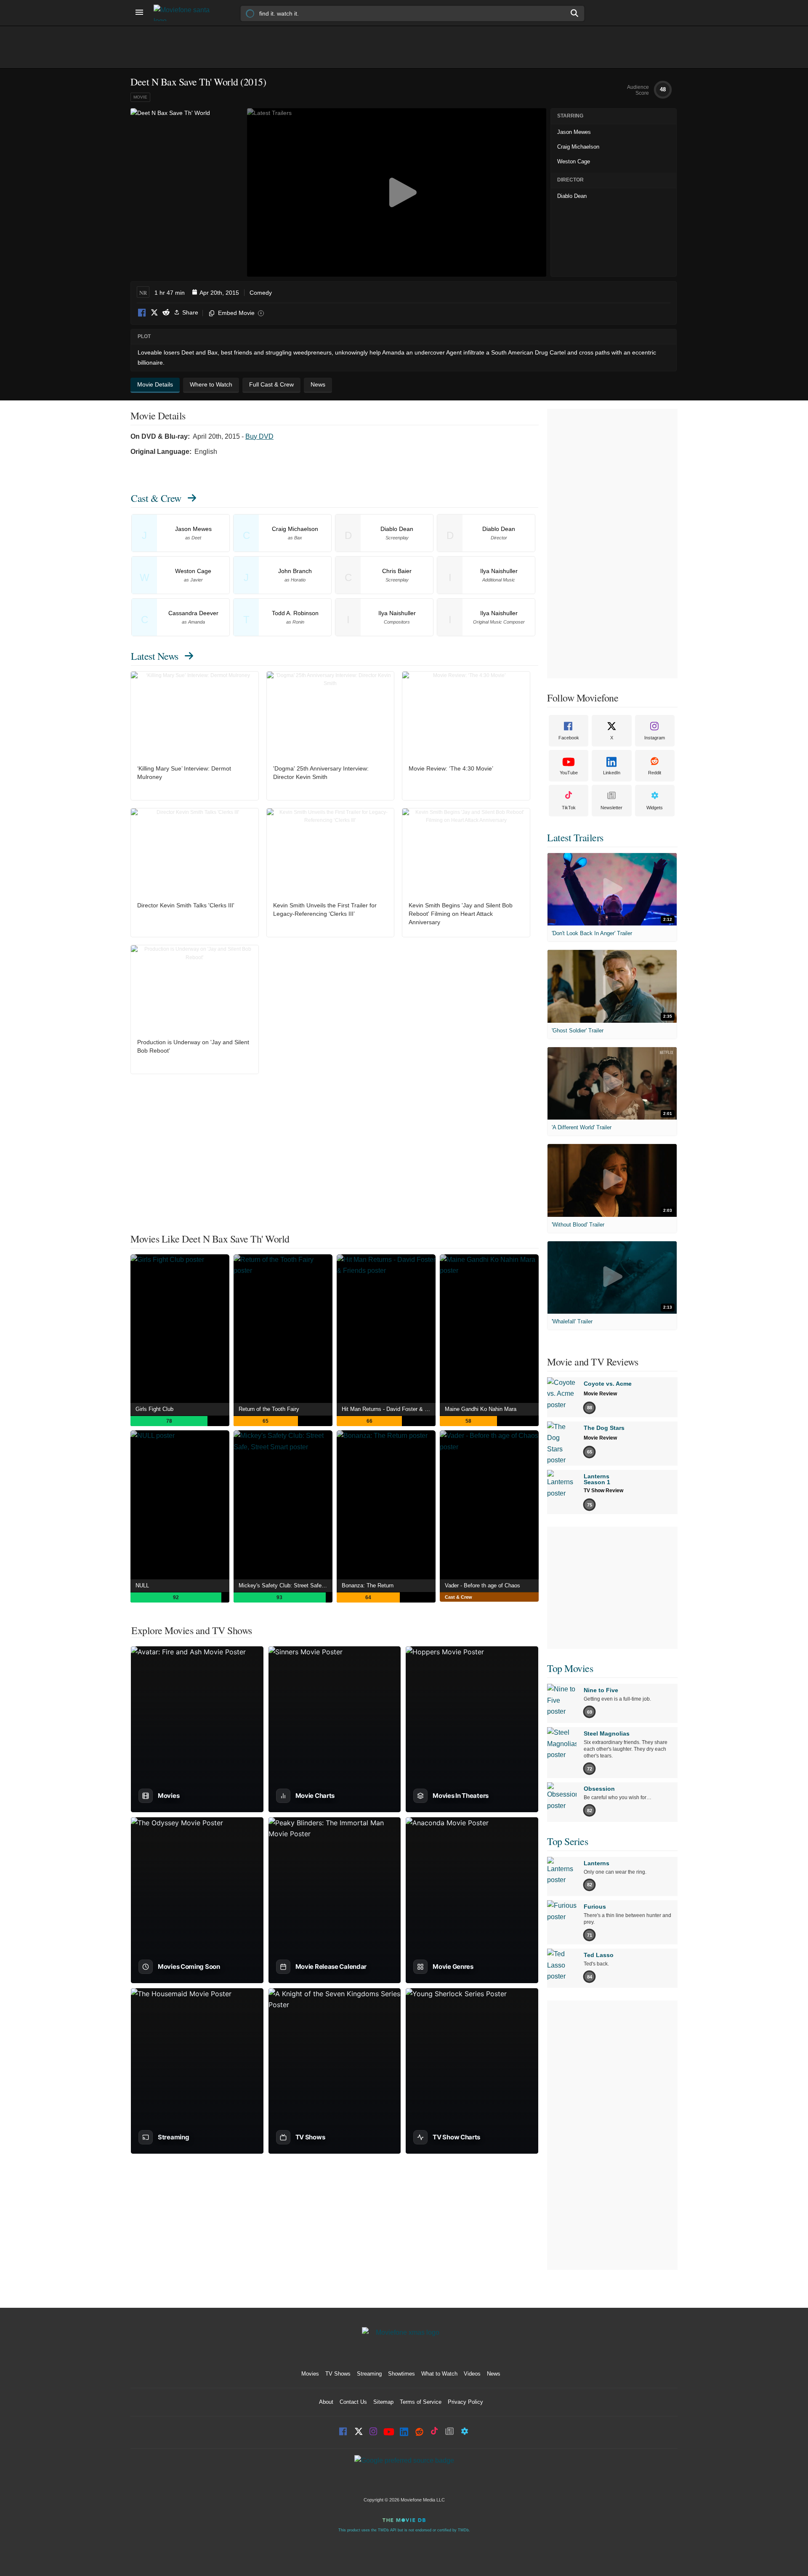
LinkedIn (612, 773)
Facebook (142, 313)
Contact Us (353, 2402)
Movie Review (600, 1394)
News (494, 2374)
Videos (472, 2374)
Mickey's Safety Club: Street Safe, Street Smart (286, 1585)
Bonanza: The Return (368, 1585)
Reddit (166, 313)
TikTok (569, 808)
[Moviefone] (185, 13)
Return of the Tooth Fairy (269, 1409)
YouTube (569, 773)
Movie (140, 97)
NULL (142, 1585)
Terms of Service (421, 2402)
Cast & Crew (156, 498)
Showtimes (401, 2374)
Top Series (567, 1841)
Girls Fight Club (154, 1409)
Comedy (261, 293)
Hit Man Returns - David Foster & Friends (389, 1409)
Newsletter (611, 808)
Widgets (655, 808)
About (326, 2402)
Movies (310, 2374)
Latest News (155, 656)
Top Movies (570, 1668)
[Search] (575, 13)
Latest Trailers (575, 837)
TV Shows (338, 2374)
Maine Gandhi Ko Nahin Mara (481, 1409)
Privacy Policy (465, 2402)
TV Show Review (603, 1491)
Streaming (369, 2374)
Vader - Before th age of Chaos (482, 1585)
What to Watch (439, 2374)
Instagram (655, 738)
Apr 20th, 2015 (219, 293)
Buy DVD (259, 436)
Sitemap (383, 2402)
